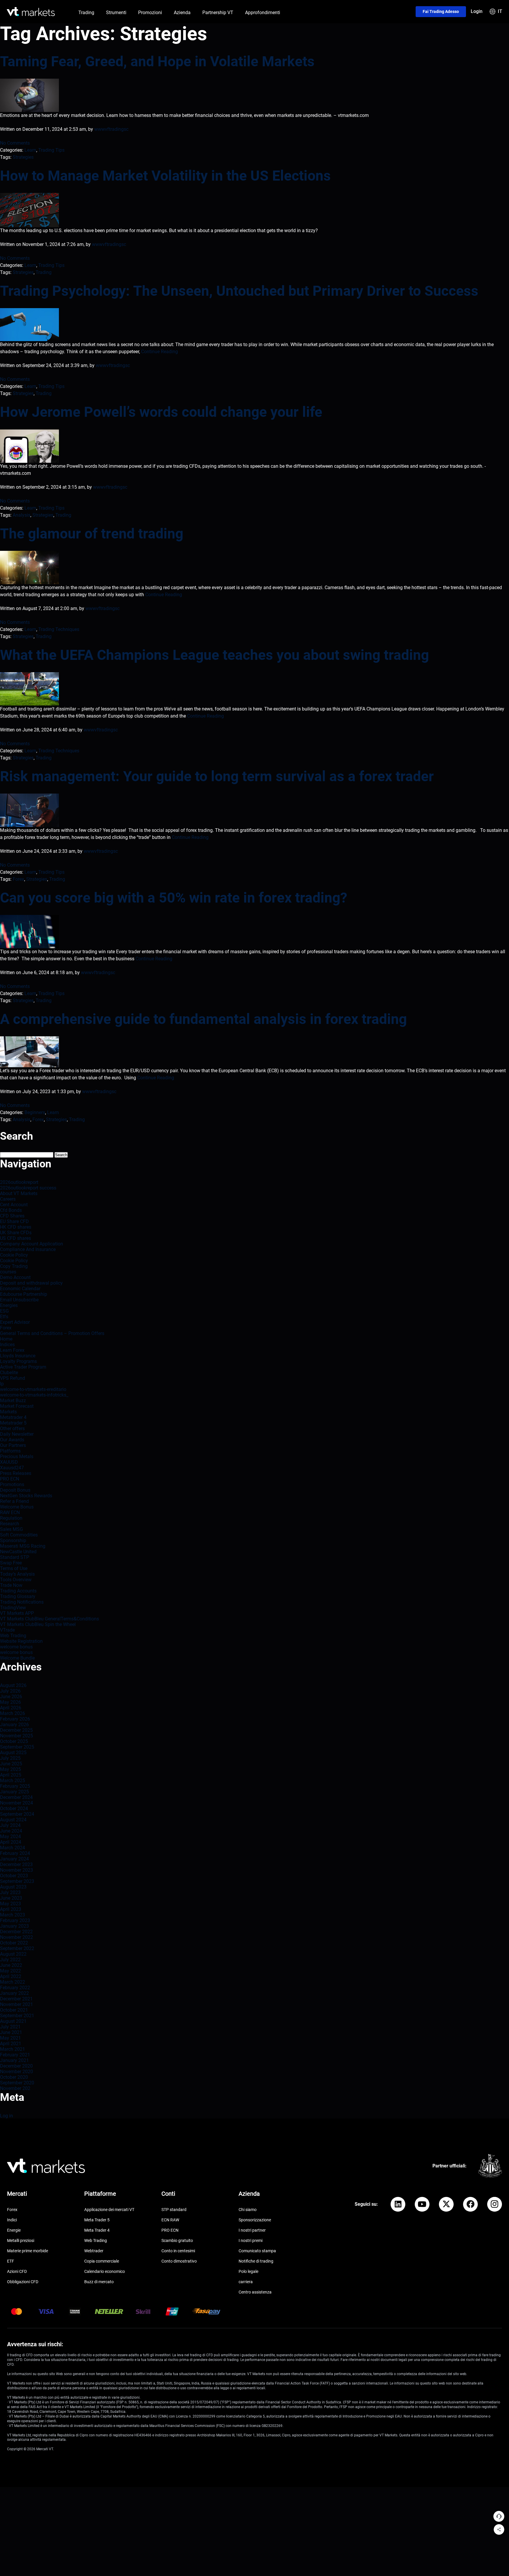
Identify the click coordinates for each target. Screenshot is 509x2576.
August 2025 (13, 1753)
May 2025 (10, 1769)
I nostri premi (251, 2240)
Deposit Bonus (15, 1490)
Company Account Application (32, 1244)
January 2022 (14, 1993)
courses (8, 1272)
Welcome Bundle (17, 1658)
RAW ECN (10, 1512)
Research (10, 1524)
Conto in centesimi (178, 2251)
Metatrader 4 (13, 1417)
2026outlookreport (19, 1182)
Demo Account (15, 1277)
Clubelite (9, 1373)
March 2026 (13, 1713)
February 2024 (15, 1853)
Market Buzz (13, 1401)
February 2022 (15, 1988)
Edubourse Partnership (24, 1294)
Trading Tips (51, 150)
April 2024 (11, 1842)
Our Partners (13, 1445)
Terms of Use (14, 1568)
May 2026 (10, 1702)
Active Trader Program (23, 1367)
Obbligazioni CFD (23, 2282)
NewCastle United (18, 1552)
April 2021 (11, 2044)
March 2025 (13, 1781)
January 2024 (14, 1859)
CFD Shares (12, 1216)
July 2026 (10, 1691)
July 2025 (10, 1758)
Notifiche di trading (256, 2261)
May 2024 (10, 1836)
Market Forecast (17, 1406)
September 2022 (17, 1948)
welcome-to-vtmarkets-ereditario (33, 1389)
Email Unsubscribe (19, 1300)
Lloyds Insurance (18, 1356)
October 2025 (14, 1741)
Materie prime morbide (28, 2251)
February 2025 (15, 1786)
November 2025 (16, 1736)
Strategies (23, 157)
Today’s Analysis (17, 1574)
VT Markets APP (17, 1613)
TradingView (13, 1608)
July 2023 (10, 1892)
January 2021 (14, 2060)
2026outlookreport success (28, 1188)
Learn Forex (12, 1350)
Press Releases (16, 1473)
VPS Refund (13, 1378)
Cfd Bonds (11, 1210)
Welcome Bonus (17, 1507)
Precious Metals (17, 1456)
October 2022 (14, 1943)
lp (2, 1384)
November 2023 (16, 1870)
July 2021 (10, 2027)
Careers (8, 1199)
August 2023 (13, 1887)
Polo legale (248, 2271)
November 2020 (16, 2072)
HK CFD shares (16, 1227)
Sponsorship (13, 1540)
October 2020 (14, 2077)
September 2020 (17, 2083)
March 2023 (13, 1915)
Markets (8, 1412)
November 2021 (16, 2004)
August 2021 (13, 2021)
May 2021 (10, 2038)
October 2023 (14, 1876)
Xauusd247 (12, 1468)
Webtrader (94, 2251)
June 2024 (11, 1831)
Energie (14, 2230)
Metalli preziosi (21, 2240)
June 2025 (11, 1764)
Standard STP (15, 1557)
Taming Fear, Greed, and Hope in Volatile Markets (157, 61)
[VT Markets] (31, 12)
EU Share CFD (14, 1221)
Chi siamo (248, 2210)
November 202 (15, 2088)
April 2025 (11, 1775)
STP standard (174, 2210)
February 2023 (15, 1920)
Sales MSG (11, 1529)
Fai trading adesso (441, 11)
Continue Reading (160, 352)
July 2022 (10, 1960)
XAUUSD (9, 1462)
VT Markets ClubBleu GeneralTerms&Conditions (49, 1619)
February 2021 (15, 2055)
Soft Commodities (19, 1535)
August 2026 (13, 1685)
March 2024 (13, 1848)
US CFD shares (15, 1238)
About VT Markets (19, 1193)
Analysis (22, 515)
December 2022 (16, 1932)
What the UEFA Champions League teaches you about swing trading (214, 655)
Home (6, 1339)
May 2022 (10, 1971)
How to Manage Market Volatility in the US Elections (165, 176)
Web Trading (13, 1636)
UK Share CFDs (16, 1233)
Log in (6, 2116)
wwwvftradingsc (111, 129)
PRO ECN (10, 1479)
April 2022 (11, 1976)
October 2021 (14, 2010)
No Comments (15, 143)
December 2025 (16, 1730)
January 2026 (14, 1725)
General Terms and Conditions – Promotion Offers (52, 1333)
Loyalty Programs (18, 1361)
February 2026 (15, 1719)
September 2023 (17, 1881)
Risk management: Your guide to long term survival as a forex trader (219, 776)
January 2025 (14, 1792)
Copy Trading (14, 1266)
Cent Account (14, 1205)
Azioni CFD (17, 2271)
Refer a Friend (14, 1501)
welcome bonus (16, 1647)
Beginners (35, 1112)
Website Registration (21, 1641)
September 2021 (17, 2016)
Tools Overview (16, 1580)
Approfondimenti (263, 13)
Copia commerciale (102, 2261)
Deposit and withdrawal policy (31, 1283)
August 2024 (13, 1820)
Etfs (4, 1317)
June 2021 (11, 2032)
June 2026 (11, 1697)
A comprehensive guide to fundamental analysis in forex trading (203, 1019)
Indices (7, 1345)
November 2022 (16, 1937)
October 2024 (14, 1809)
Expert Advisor (15, 1322)
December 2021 (16, 1999)
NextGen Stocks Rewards (26, 1496)
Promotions (12, 1484)
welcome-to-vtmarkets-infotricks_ (34, 1395)
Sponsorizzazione (255, 2220)
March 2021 (13, 2049)
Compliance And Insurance (28, 1249)
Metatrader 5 (13, 1423)
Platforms (10, 1451)
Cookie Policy (14, 1255)
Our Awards (12, 1440)
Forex (18, 879)
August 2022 (13, 1954)
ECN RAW (170, 2220)
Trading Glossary (18, 1596)
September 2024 (17, 1814)
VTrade (7, 1630)
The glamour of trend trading (92, 534)
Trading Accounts (18, 1591)
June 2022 (11, 1965)
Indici (12, 2220)
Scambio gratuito (177, 2240)
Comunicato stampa (257, 2251)
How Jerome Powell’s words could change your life (161, 412)
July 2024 (10, 1825)
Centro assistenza (255, 2292)
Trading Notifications (22, 1602)
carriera (246, 2282)
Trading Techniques (59, 629)
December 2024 (16, 1797)
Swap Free (11, 1563)
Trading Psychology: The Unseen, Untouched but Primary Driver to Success (239, 291)
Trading (44, 272)
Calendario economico (105, 2271)
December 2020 (16, 2066)
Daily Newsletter (17, 1434)
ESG (4, 1311)
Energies (9, 1305)
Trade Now (11, 1585)
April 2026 (11, 1708)
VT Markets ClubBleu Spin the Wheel (38, 1624)
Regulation (11, 1518)
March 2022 (13, 1982)
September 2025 (17, 1747)
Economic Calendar (20, 1289)
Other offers (12, 1429)
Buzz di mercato (99, 2282)
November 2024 (16, 1803)
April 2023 (11, 1909)
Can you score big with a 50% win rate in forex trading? (174, 898)
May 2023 (10, 1904)
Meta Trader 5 (97, 2220)
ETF (11, 2261)
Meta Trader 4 (97, 2230)
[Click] (398, 2204)
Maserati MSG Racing (23, 1546)
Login (477, 11)
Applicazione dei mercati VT (109, 2210)
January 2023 (14, 1926)
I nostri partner (252, 2230)
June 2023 (11, 1898)
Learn (30, 150)
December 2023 (16, 1864)
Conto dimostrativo (179, 2261)
